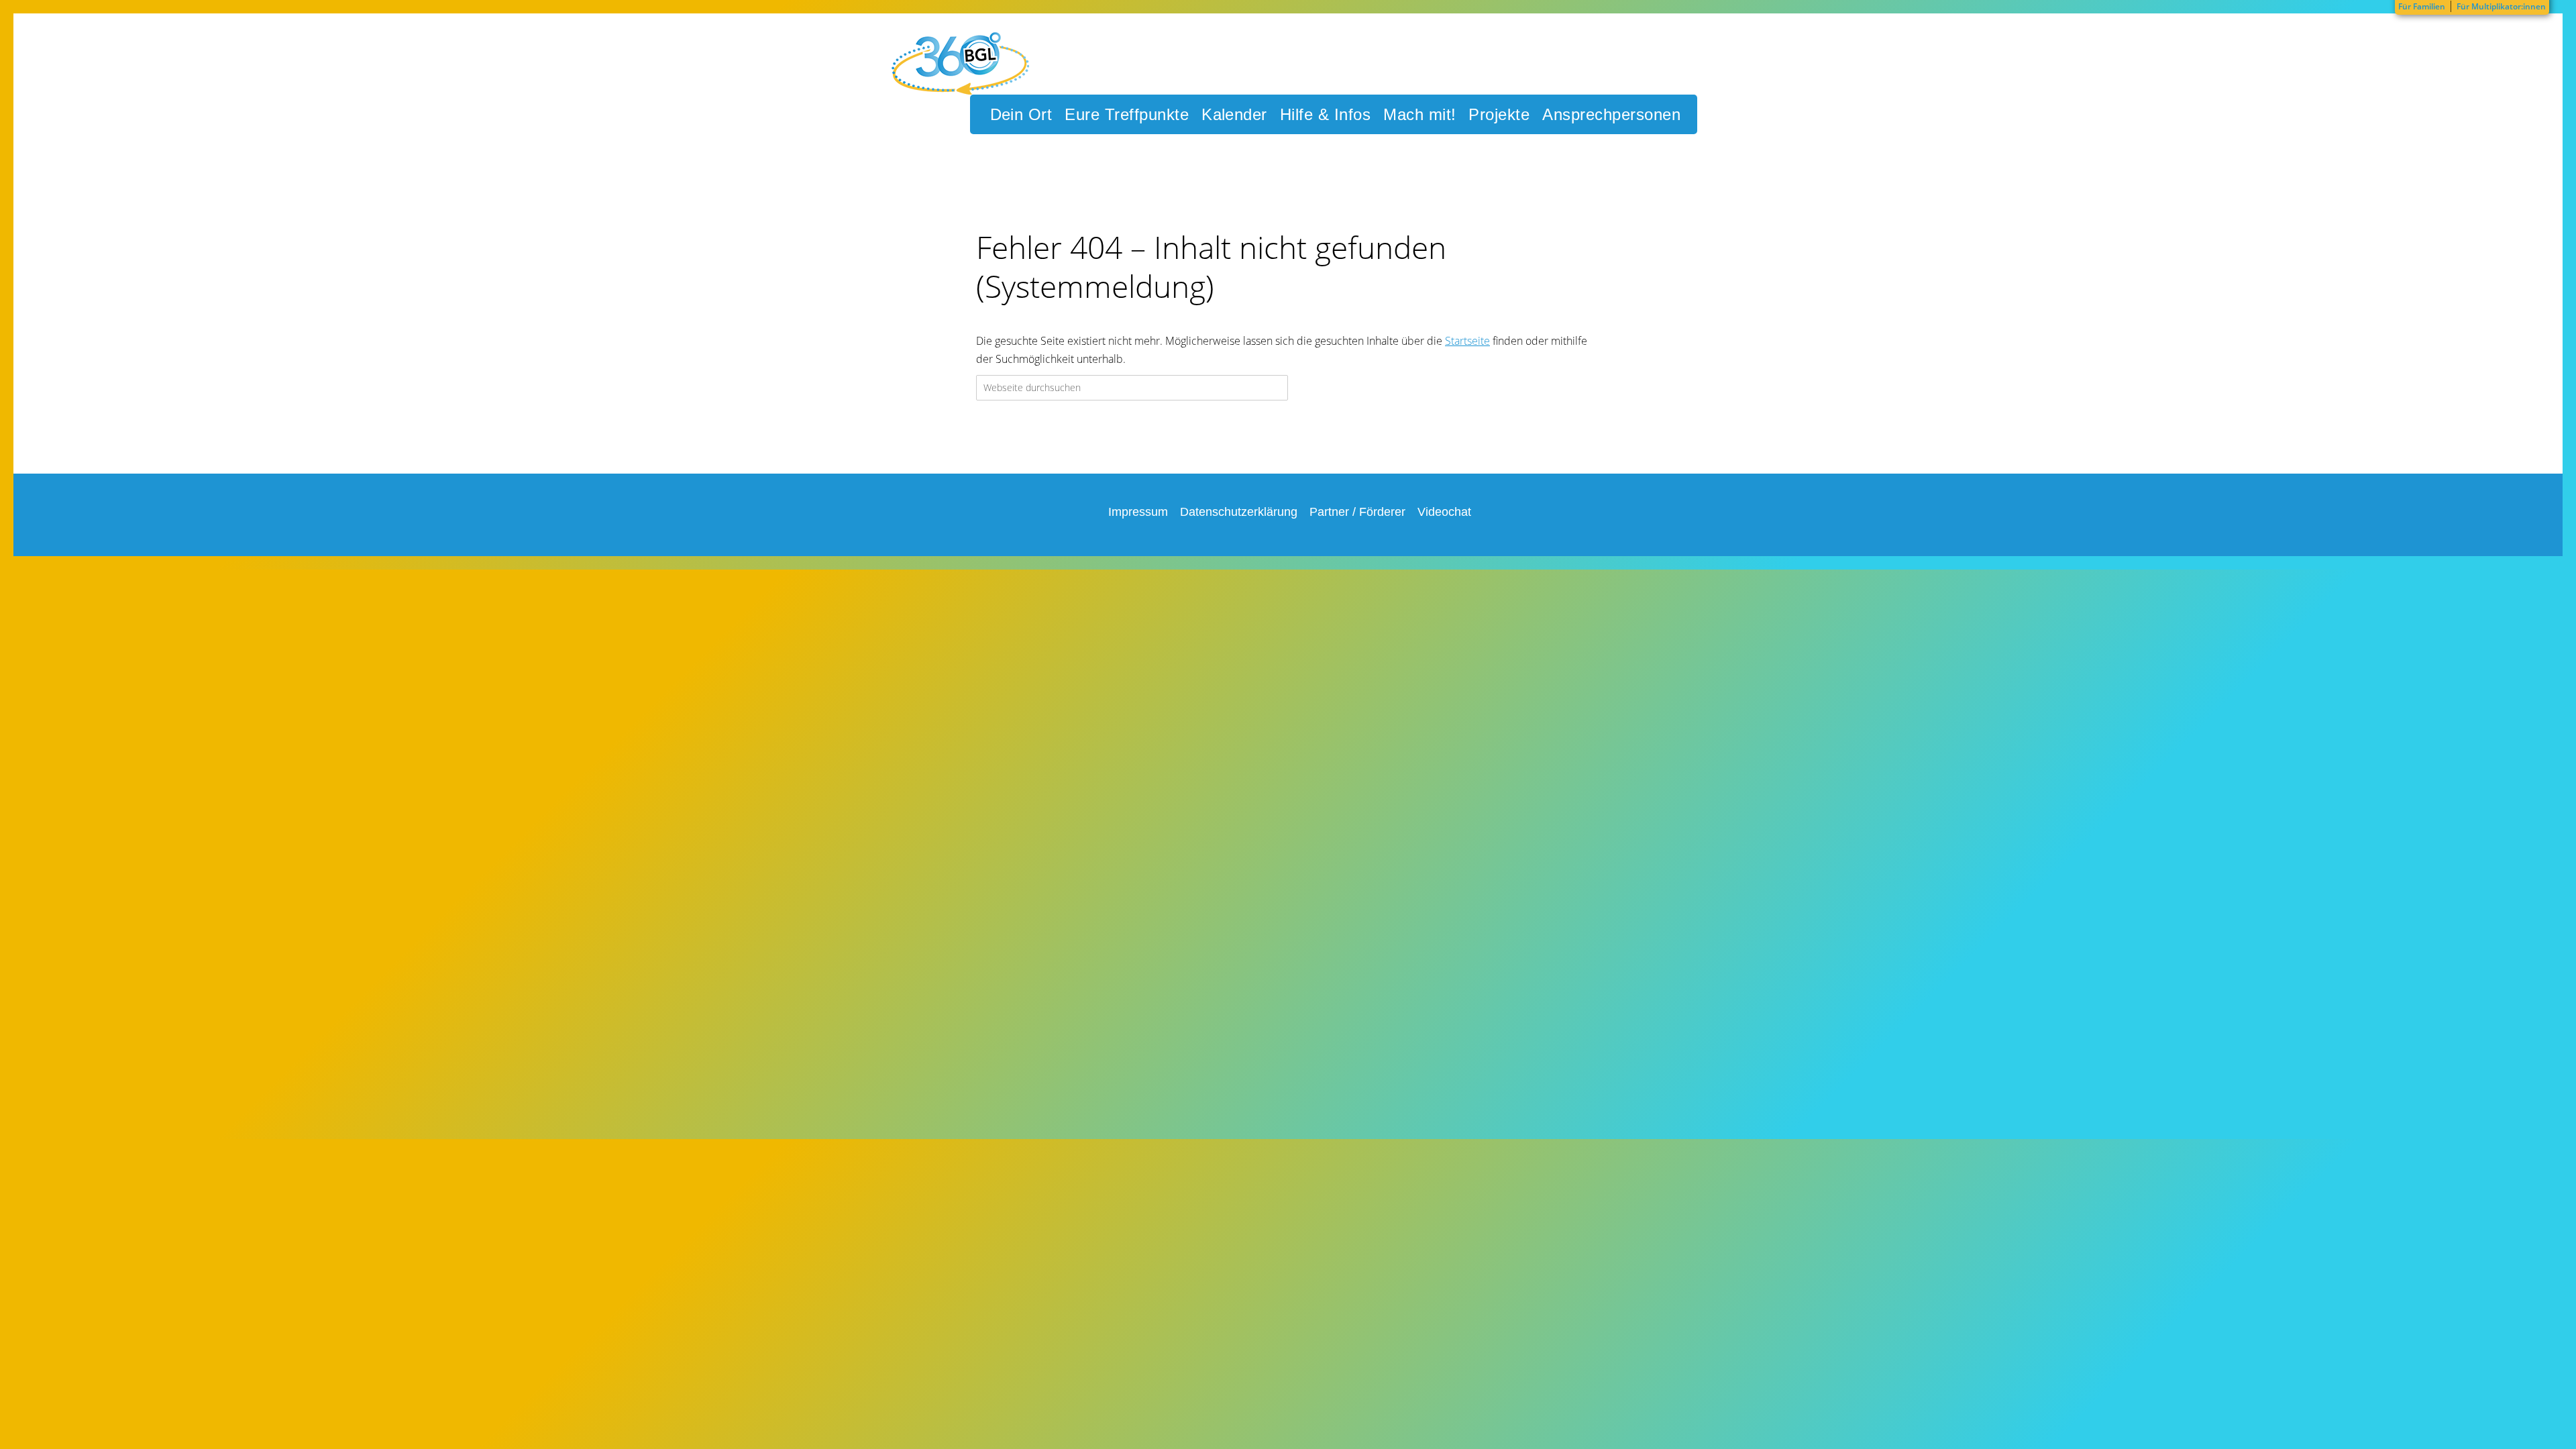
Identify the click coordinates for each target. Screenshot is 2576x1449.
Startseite (1467, 341)
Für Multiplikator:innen (2501, 6)
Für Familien (2422, 6)
